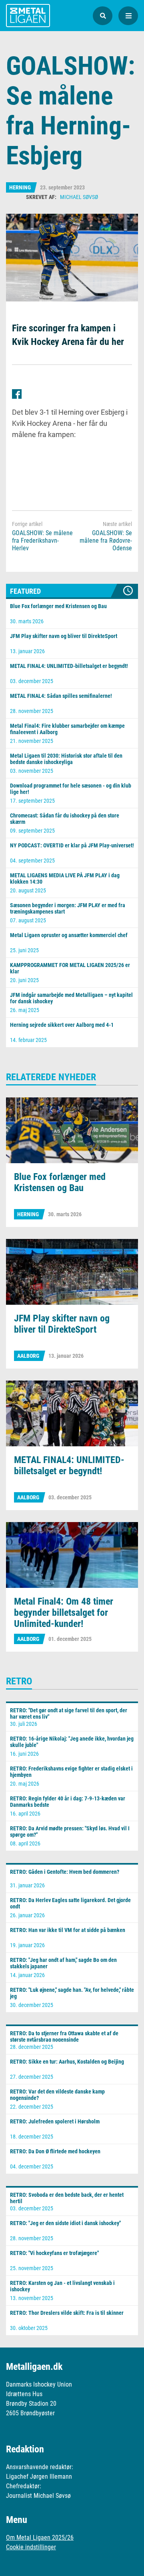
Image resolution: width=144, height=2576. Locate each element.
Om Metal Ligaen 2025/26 (40, 2538)
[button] (103, 16)
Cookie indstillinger (31, 2547)
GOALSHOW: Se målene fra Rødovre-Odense (106, 541)
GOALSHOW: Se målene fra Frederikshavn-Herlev (42, 541)
